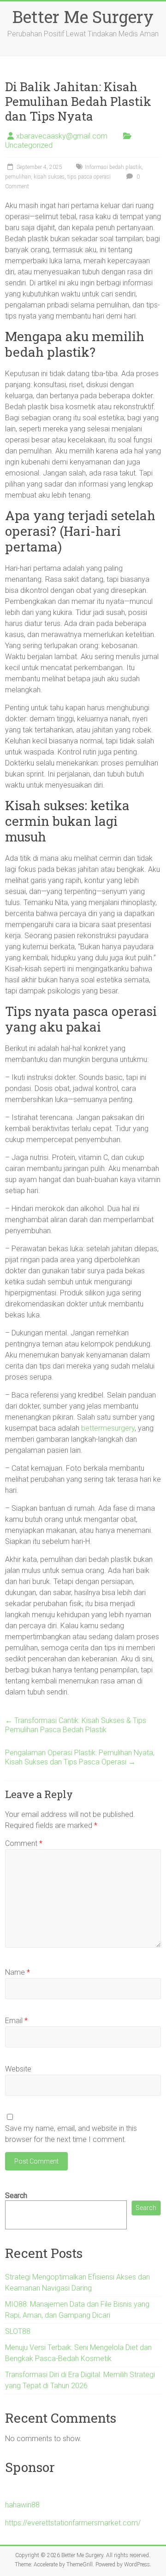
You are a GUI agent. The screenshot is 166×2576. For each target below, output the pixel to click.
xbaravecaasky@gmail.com (62, 136)
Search (16, 2196)
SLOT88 (18, 2331)
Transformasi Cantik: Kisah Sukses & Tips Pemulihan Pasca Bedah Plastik (76, 1725)
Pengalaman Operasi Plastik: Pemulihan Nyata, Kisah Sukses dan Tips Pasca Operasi (80, 1757)
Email (16, 2021)
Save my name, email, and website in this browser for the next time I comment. (71, 2134)
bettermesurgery (108, 1428)
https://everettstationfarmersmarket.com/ (73, 2523)
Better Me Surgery (83, 17)
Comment (24, 1843)
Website (18, 2069)
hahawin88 (22, 2505)
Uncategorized (29, 145)
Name (18, 1972)
